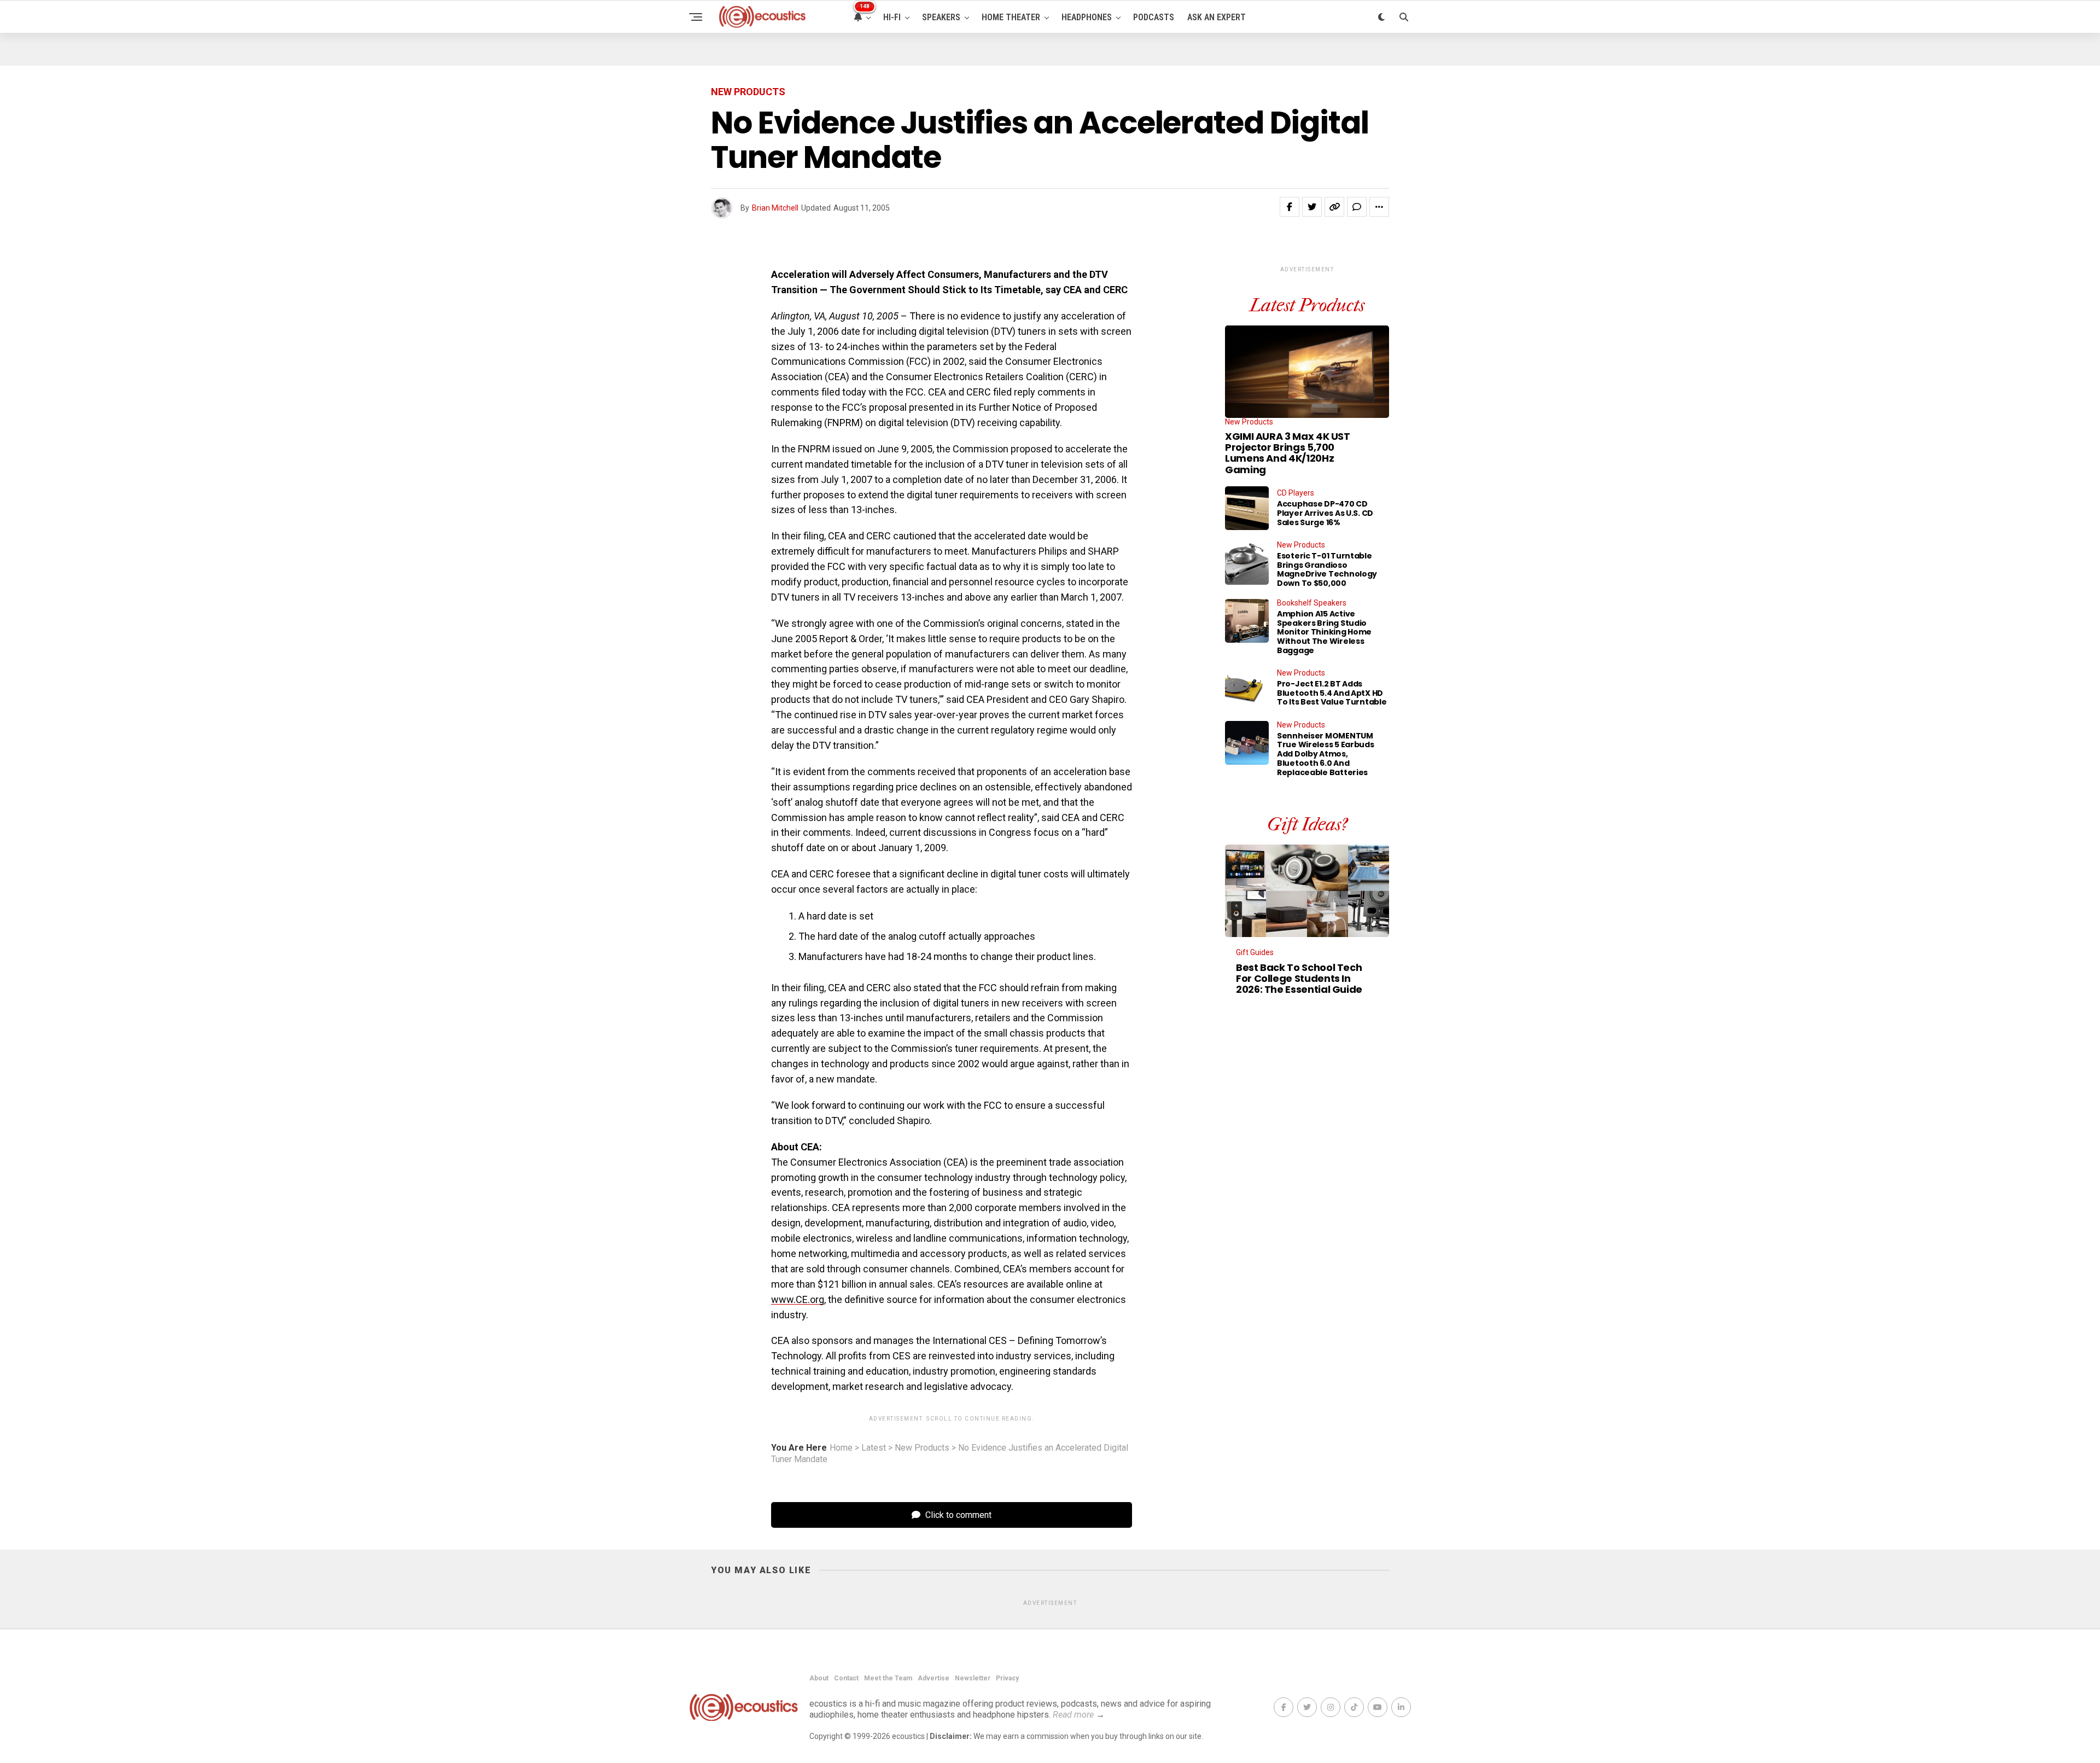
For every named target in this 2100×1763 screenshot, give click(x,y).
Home (841, 1448)
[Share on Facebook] (1290, 207)
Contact (846, 1678)
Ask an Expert (1217, 17)
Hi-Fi (892, 17)
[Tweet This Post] (1312, 207)
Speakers (941, 17)
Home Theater (1011, 17)
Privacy (1007, 1678)
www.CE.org (798, 1299)
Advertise (934, 1678)
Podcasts (1154, 17)
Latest (874, 1448)
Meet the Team (888, 1678)
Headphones (1087, 17)
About (819, 1678)
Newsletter (973, 1678)
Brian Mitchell (775, 208)
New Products (922, 1448)
